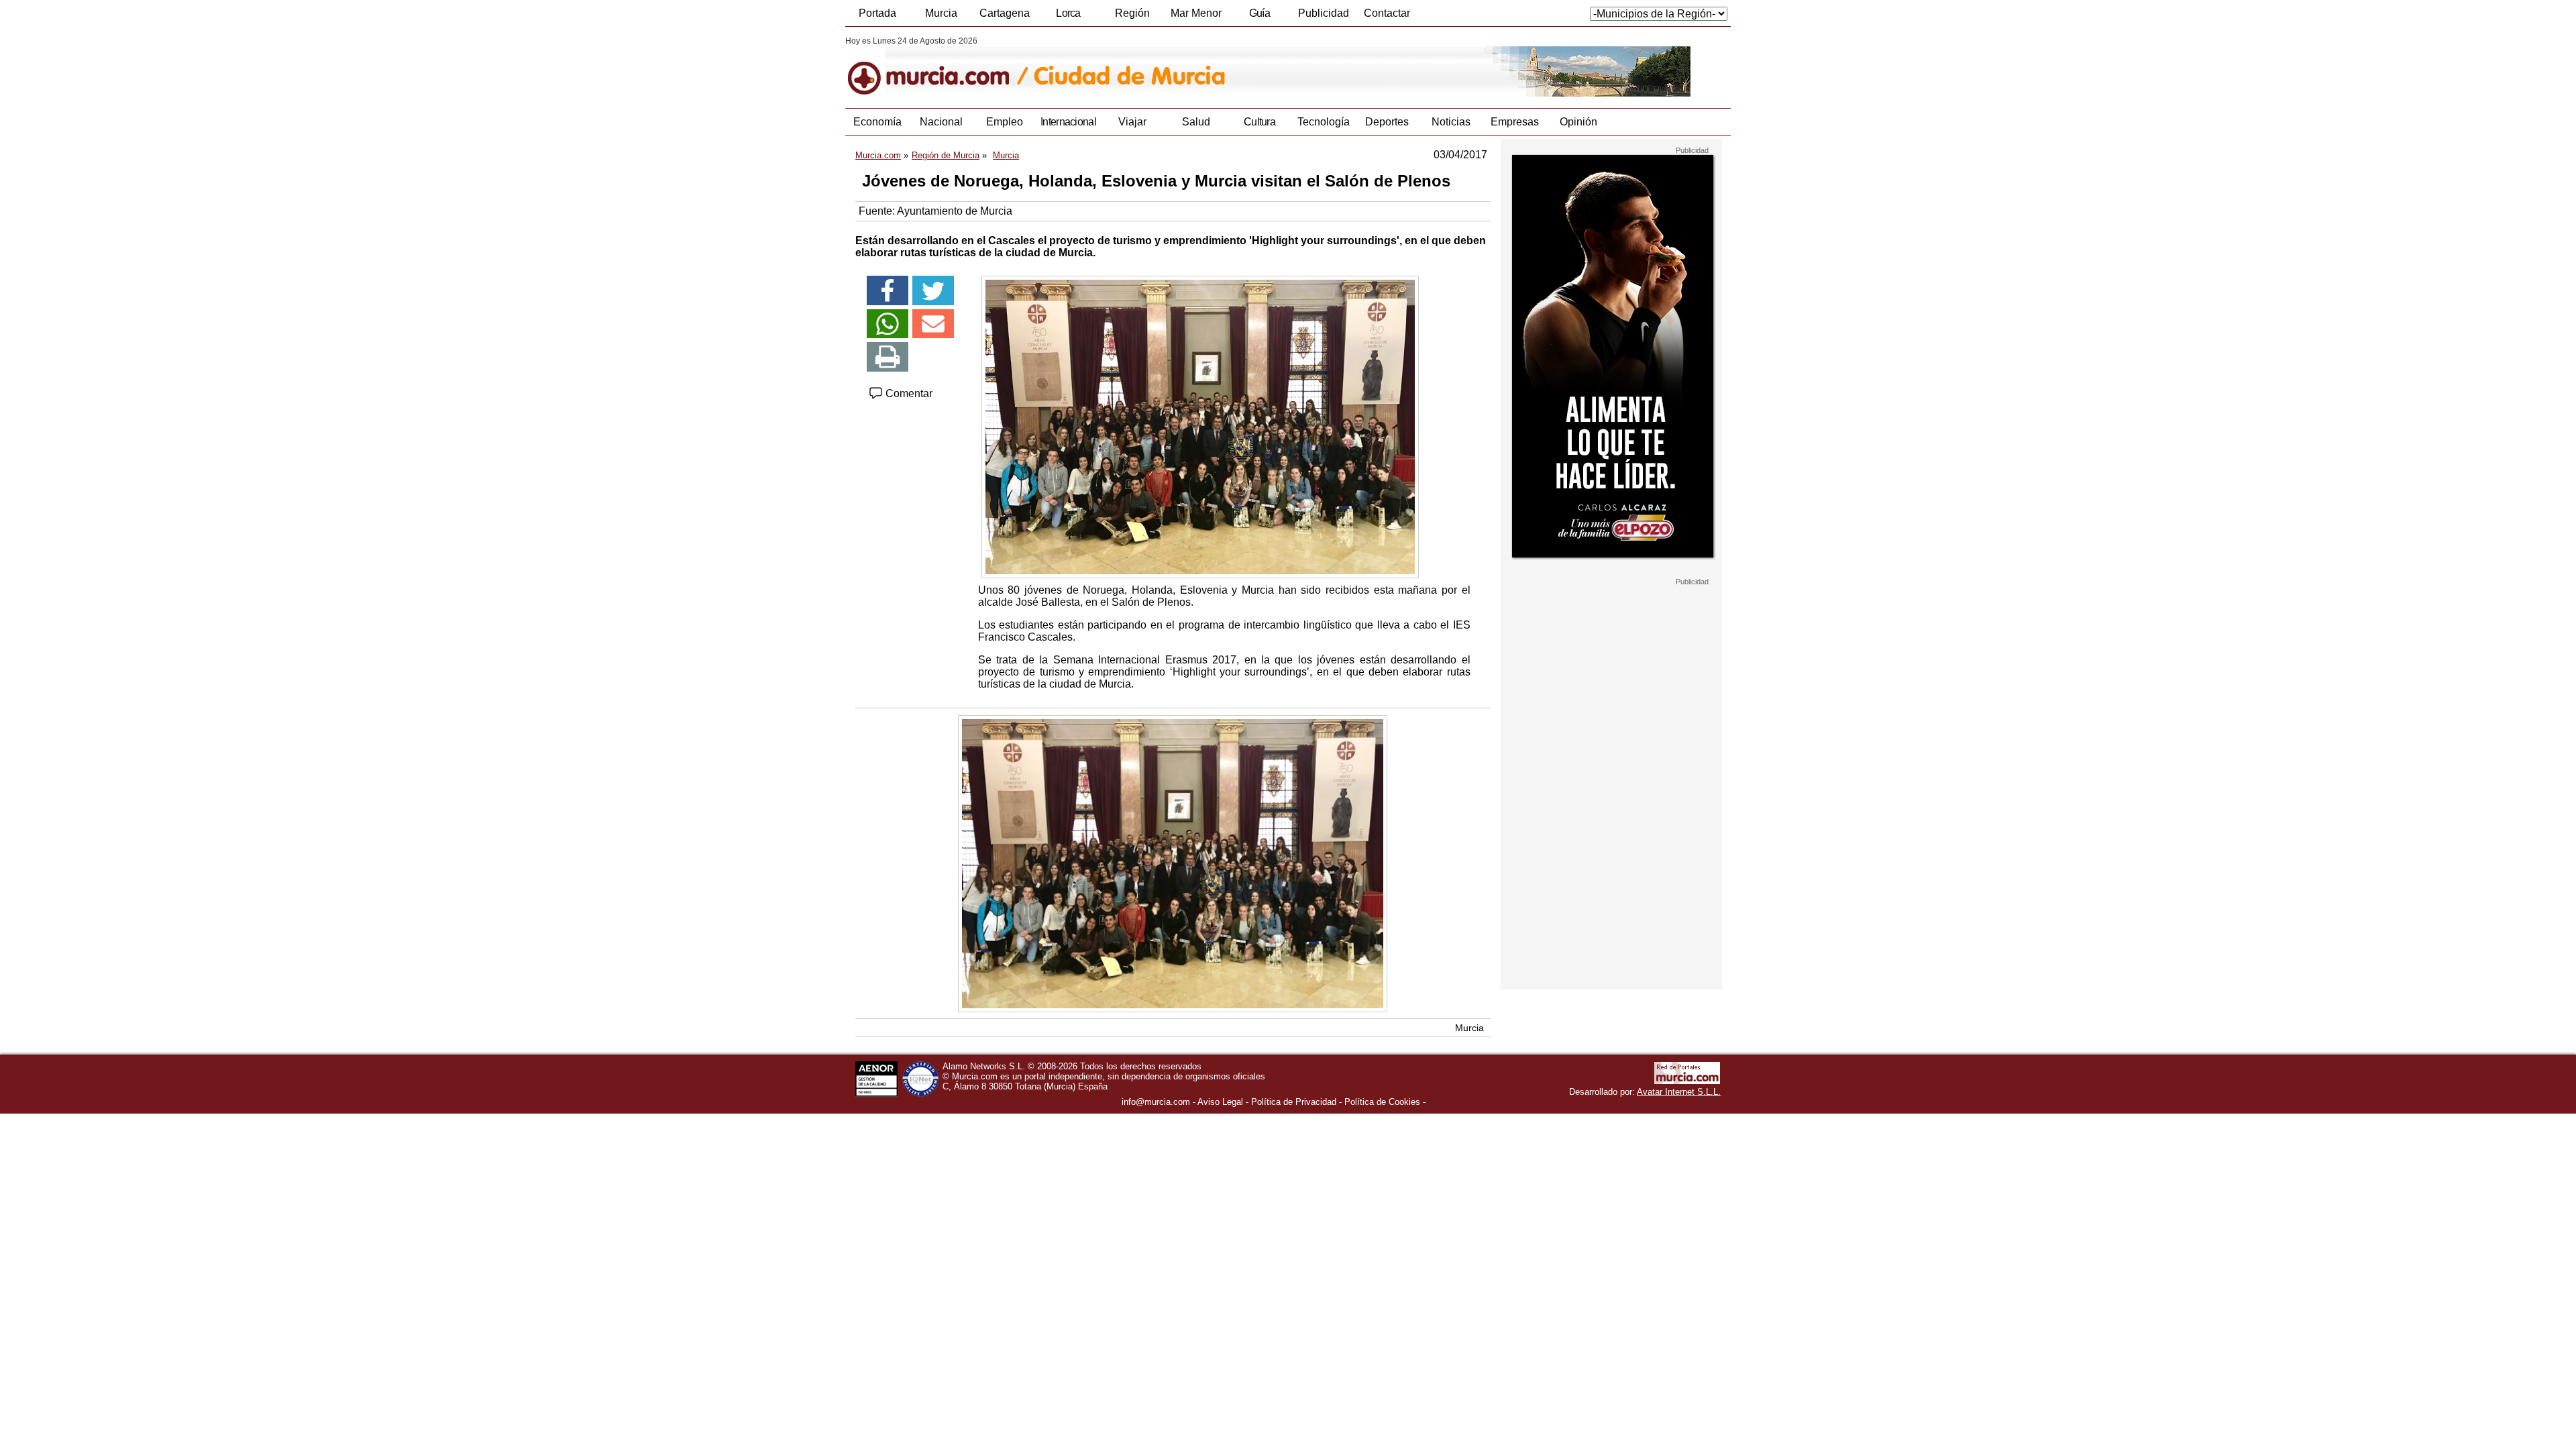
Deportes (1387, 122)
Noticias (1451, 122)
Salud (1196, 122)
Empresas (1515, 122)
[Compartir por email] (933, 324)
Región (1132, 13)
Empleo (1005, 122)
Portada (877, 13)
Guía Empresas (1259, 17)
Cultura (1259, 122)
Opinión (1578, 122)
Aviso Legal (1220, 1102)
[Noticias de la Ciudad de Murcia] (1172, 66)
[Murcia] (937, 66)
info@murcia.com (1156, 1102)
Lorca (1068, 13)
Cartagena (1005, 13)
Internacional (1068, 122)
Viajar (1132, 122)
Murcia (941, 13)
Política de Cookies (1382, 1102)
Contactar (1387, 13)
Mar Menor (1196, 13)
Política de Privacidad (1294, 1102)
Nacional (941, 122)
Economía (877, 122)
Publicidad (1324, 13)
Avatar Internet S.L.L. (1679, 1092)
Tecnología (1324, 122)
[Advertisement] (1611, 788)
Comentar (908, 393)
